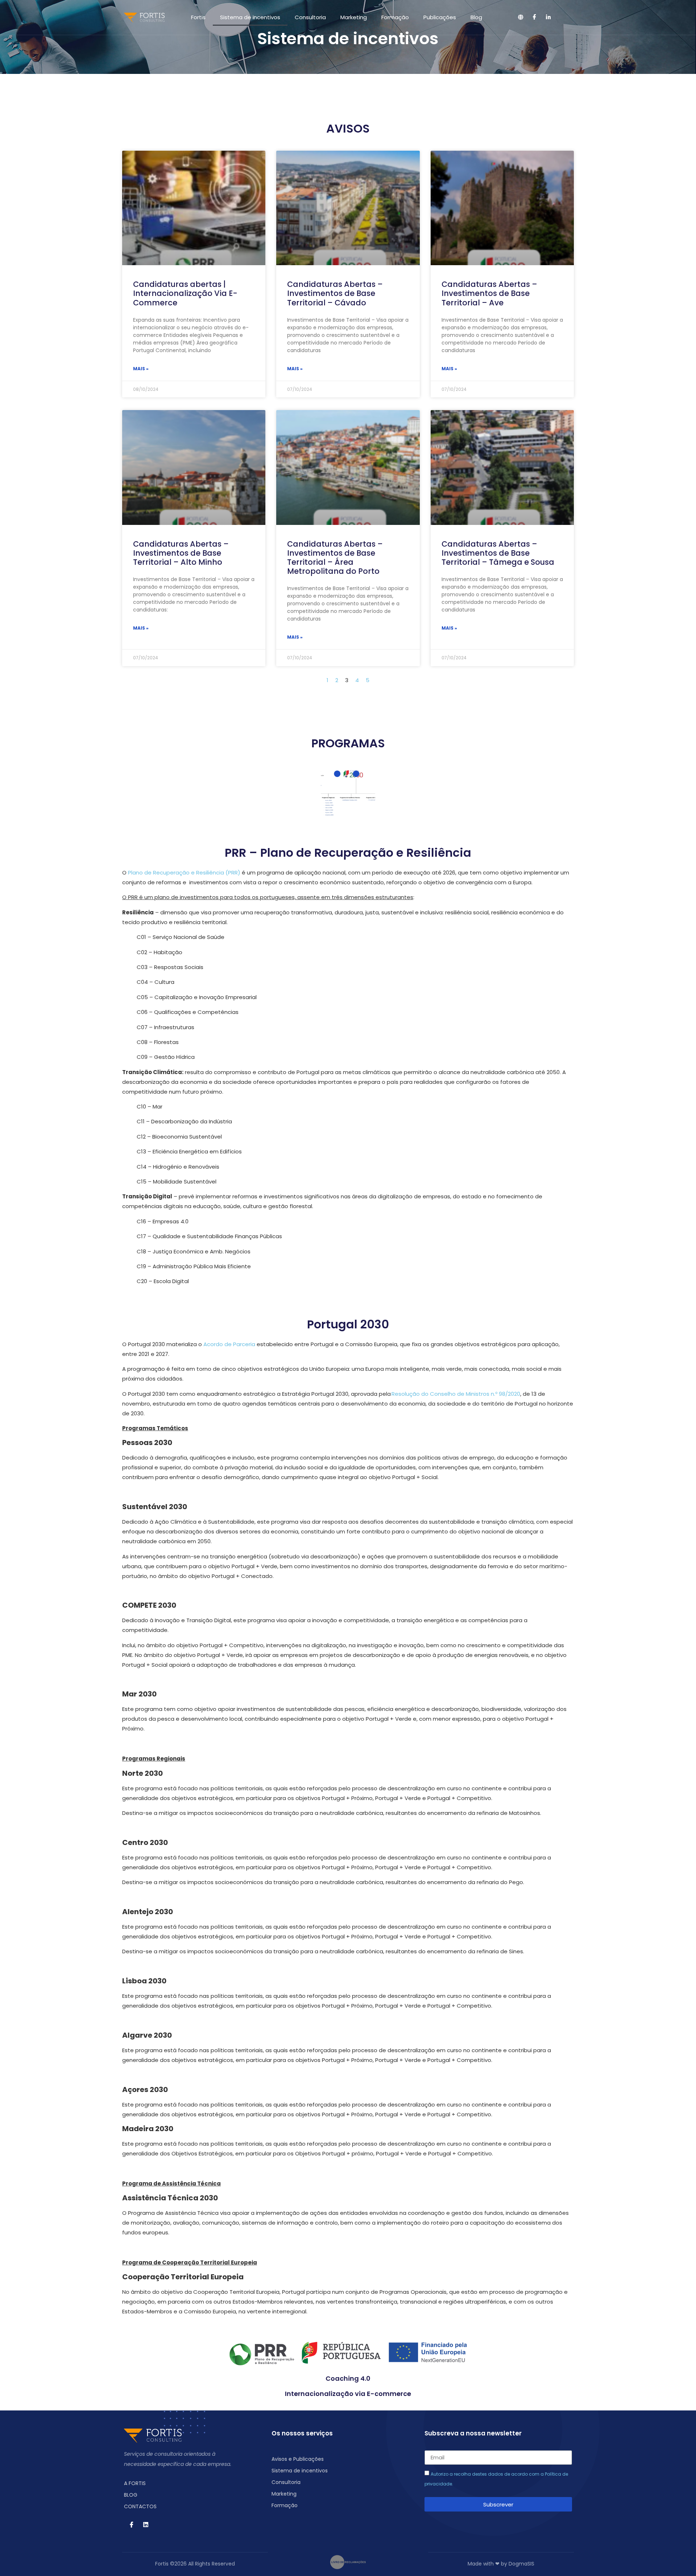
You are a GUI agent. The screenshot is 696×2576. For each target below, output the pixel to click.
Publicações (440, 17)
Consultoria (310, 17)
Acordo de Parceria (229, 1344)
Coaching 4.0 (348, 2378)
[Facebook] (535, 17)
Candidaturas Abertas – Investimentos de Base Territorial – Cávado (335, 293)
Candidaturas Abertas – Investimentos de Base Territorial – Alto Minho (181, 553)
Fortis (198, 17)
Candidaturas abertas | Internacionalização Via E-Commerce (185, 293)
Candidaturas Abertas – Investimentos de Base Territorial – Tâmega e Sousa (498, 553)
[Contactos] (521, 17)
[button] (564, 17)
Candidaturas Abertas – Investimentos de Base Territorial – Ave (489, 293)
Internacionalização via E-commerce (348, 2394)
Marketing (354, 17)
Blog (476, 17)
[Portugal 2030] (356, 774)
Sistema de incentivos (250, 17)
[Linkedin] (548, 17)
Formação (395, 17)
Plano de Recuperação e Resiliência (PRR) (184, 872)
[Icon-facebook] (132, 2525)
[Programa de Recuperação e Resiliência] (337, 774)
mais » (141, 369)
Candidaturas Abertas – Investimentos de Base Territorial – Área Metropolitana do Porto (335, 558)
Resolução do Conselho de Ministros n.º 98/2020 (456, 1394)
